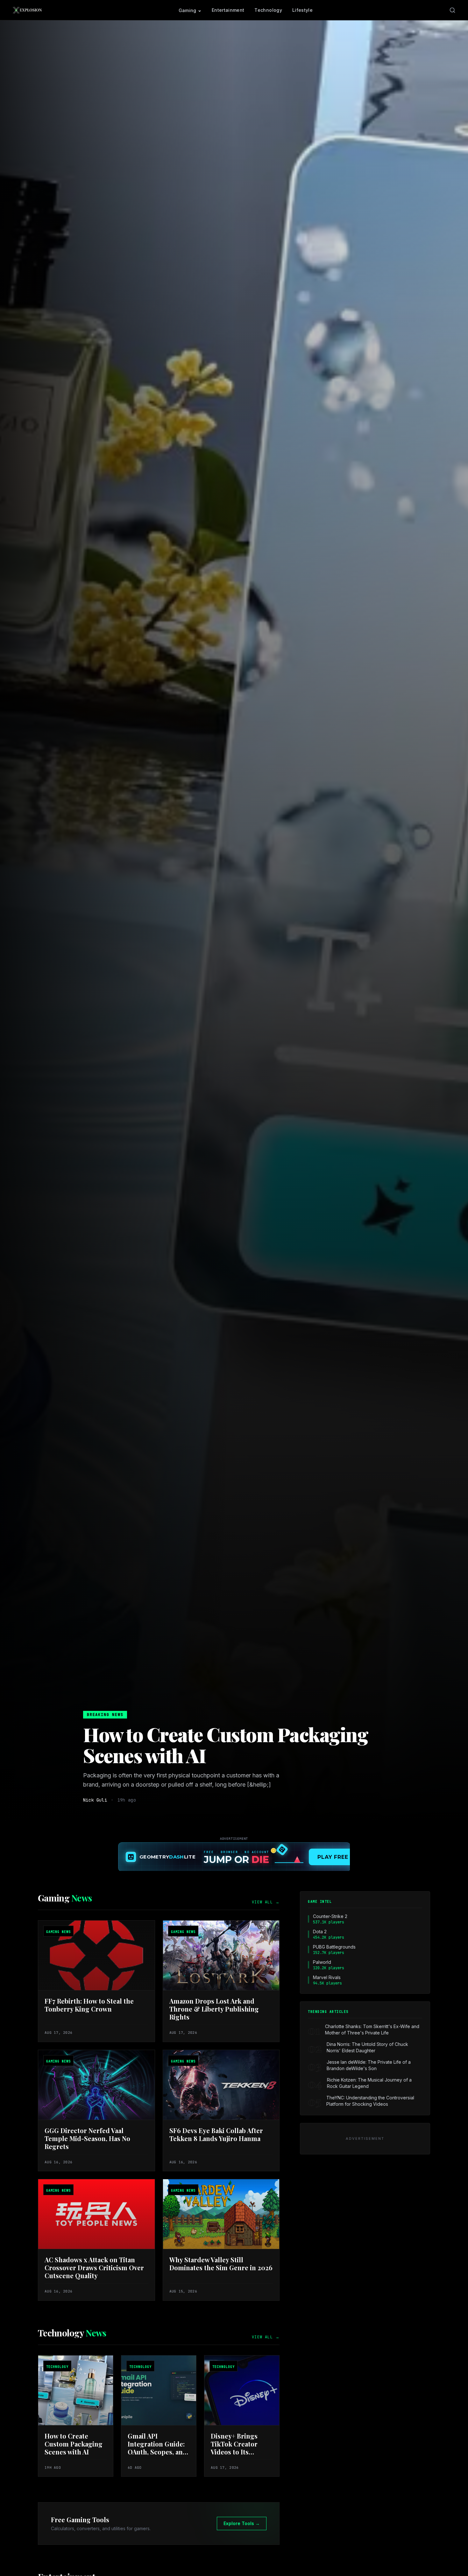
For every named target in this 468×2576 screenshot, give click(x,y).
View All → (266, 1902)
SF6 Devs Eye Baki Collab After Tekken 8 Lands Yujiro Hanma (216, 2134)
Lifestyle (302, 10)
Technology (268, 10)
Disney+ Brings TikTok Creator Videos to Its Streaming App (234, 2448)
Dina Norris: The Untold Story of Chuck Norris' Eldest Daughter (367, 2047)
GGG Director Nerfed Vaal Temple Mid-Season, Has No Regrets (87, 2138)
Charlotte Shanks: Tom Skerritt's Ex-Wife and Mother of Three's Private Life (372, 2030)
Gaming (188, 10)
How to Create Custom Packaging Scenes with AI (226, 1745)
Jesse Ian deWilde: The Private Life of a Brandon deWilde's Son (369, 2065)
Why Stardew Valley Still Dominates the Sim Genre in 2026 (221, 2264)
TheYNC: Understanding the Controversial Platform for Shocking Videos (370, 2101)
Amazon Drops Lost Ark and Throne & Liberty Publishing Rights (214, 2009)
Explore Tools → (242, 2523)
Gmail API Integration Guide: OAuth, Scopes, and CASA (157, 2448)
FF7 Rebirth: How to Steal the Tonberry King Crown (89, 2005)
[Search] (452, 10)
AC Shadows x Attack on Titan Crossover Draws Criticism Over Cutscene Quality (94, 2268)
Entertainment (228, 10)
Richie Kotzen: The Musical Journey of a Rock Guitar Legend (369, 2083)
